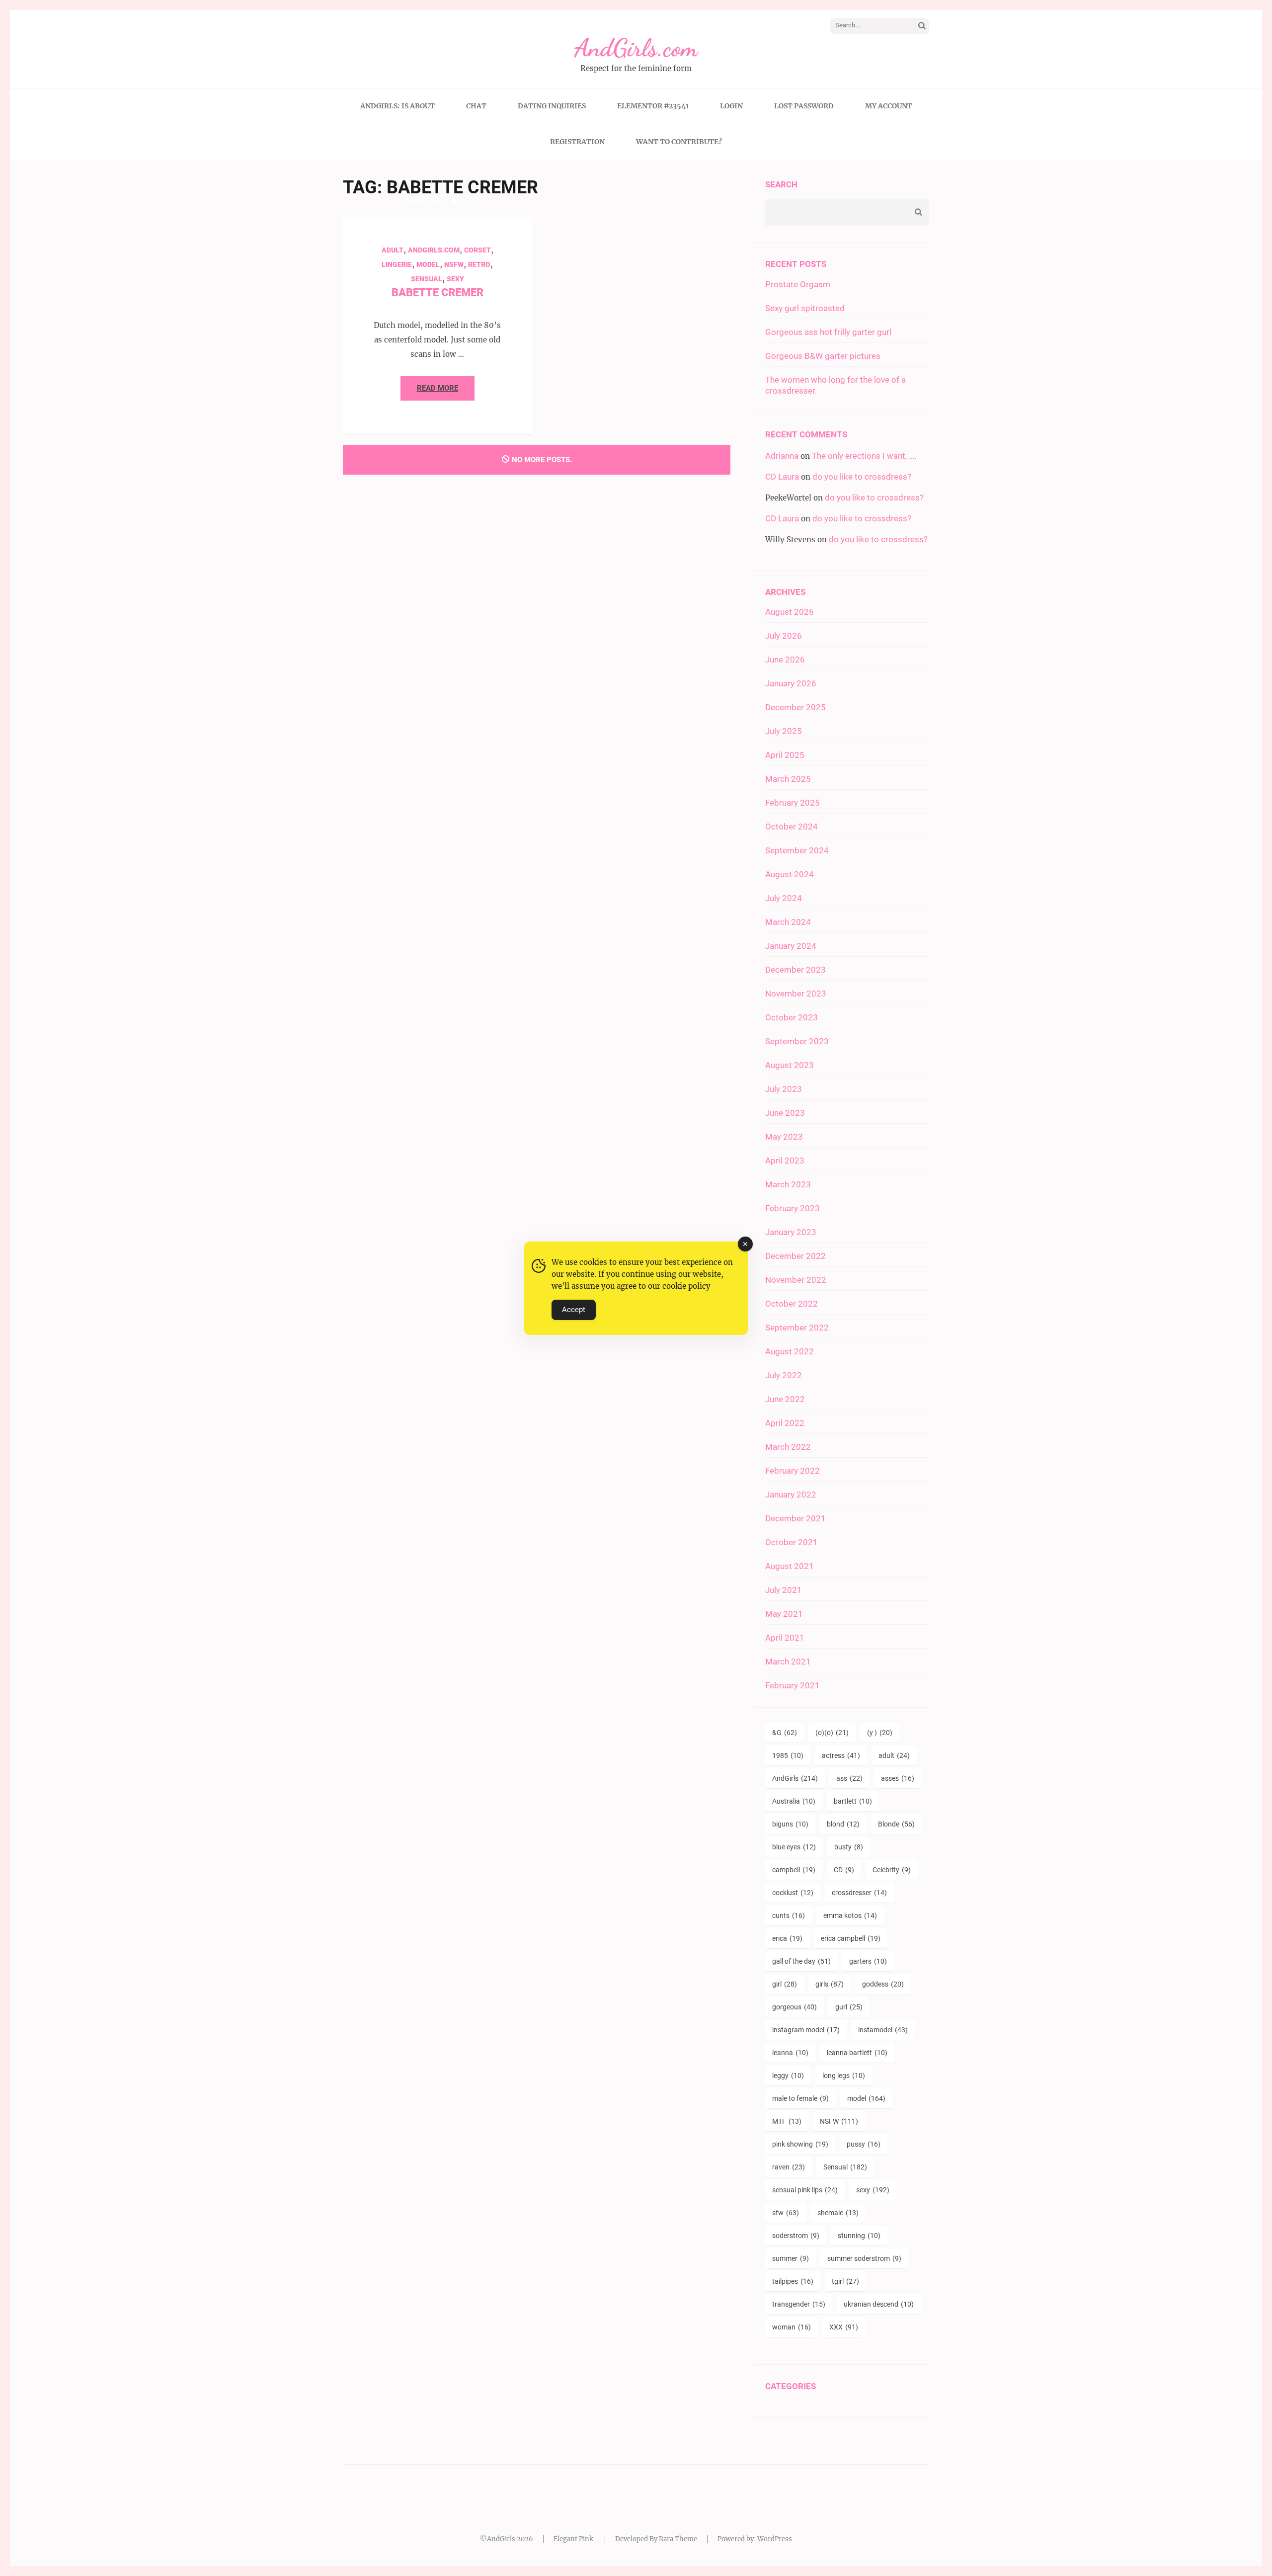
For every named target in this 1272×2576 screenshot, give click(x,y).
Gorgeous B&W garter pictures (823, 356)
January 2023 (791, 1232)
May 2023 (784, 1137)
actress (841, 1755)
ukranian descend (879, 2304)
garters (868, 1961)
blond (843, 1824)
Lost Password (804, 106)
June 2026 (785, 660)
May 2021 (784, 1614)
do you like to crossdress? (862, 477)
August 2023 (790, 1065)
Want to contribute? (679, 142)
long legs (844, 2076)
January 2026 (791, 683)
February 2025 (793, 803)
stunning (859, 2236)
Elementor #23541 (653, 106)
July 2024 (784, 898)
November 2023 (796, 994)
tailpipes (793, 2281)
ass (849, 1778)
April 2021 (785, 1638)
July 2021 (784, 1590)
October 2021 (792, 1542)
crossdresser (859, 1893)
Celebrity (892, 1870)
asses (898, 1778)
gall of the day (801, 1961)
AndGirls (795, 1778)
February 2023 (793, 1208)
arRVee (470, 201)
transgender (799, 2304)
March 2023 (788, 1184)
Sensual (427, 279)
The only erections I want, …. (864, 456)
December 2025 (795, 707)
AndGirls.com (636, 48)
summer (791, 2258)
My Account (889, 106)
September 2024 (797, 850)
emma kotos (850, 1915)
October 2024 (792, 827)
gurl (849, 2007)
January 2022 (791, 1495)
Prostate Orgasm (798, 284)
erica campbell (851, 1938)
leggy (788, 2076)
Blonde (896, 1824)
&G (785, 1733)
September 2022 (797, 1328)
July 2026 (784, 636)
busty (849, 1847)
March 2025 (788, 779)
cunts (789, 1915)
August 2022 (790, 1351)
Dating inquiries (552, 106)
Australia (794, 1801)
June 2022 (785, 1399)
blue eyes (794, 1847)
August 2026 (790, 612)
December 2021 (795, 1518)
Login (731, 106)
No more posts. (542, 460)
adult (894, 1755)
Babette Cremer (437, 292)
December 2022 (795, 1256)
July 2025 (784, 731)
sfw (786, 2213)
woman (792, 2327)
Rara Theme (678, 2539)
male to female (800, 2098)
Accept (574, 1310)
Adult (393, 250)
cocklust (793, 1893)
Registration (577, 142)
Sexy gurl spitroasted (805, 308)
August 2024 (790, 874)
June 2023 (785, 1113)
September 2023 (797, 1041)
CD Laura (782, 477)
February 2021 (793, 1685)
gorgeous (795, 2007)
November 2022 (796, 1280)
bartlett (853, 1801)
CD (844, 1870)
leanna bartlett (857, 2053)
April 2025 (785, 755)
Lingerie (397, 264)
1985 (788, 1755)
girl (785, 1984)
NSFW (454, 264)
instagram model (806, 2030)
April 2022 (785, 1423)
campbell (794, 1870)
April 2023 (785, 1161)
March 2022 (788, 1447)
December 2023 (795, 970)
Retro (479, 264)
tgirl (845, 2281)
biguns (790, 1824)
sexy (873, 2190)
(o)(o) (832, 1733)
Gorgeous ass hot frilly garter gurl (828, 332)
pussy (864, 2144)
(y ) (880, 1733)
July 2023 (784, 1089)
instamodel (883, 2030)
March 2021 (788, 1662)
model (428, 264)
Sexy (455, 279)
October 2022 (792, 1304)
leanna (790, 2053)
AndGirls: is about (397, 106)
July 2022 (784, 1375)
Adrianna (782, 456)
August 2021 (790, 1566)
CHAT (476, 106)
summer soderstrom (864, 2258)
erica (787, 1938)
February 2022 (793, 1471)
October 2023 (792, 1017)
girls (830, 1984)
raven (789, 2167)
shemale (838, 2213)
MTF (787, 2121)
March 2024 (788, 922)
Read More (437, 388)
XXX (844, 2327)
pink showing (800, 2144)
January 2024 (791, 946)
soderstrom (796, 2236)
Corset (477, 250)
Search (781, 184)
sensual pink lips (805, 2190)
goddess (883, 1984)
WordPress (775, 2539)
